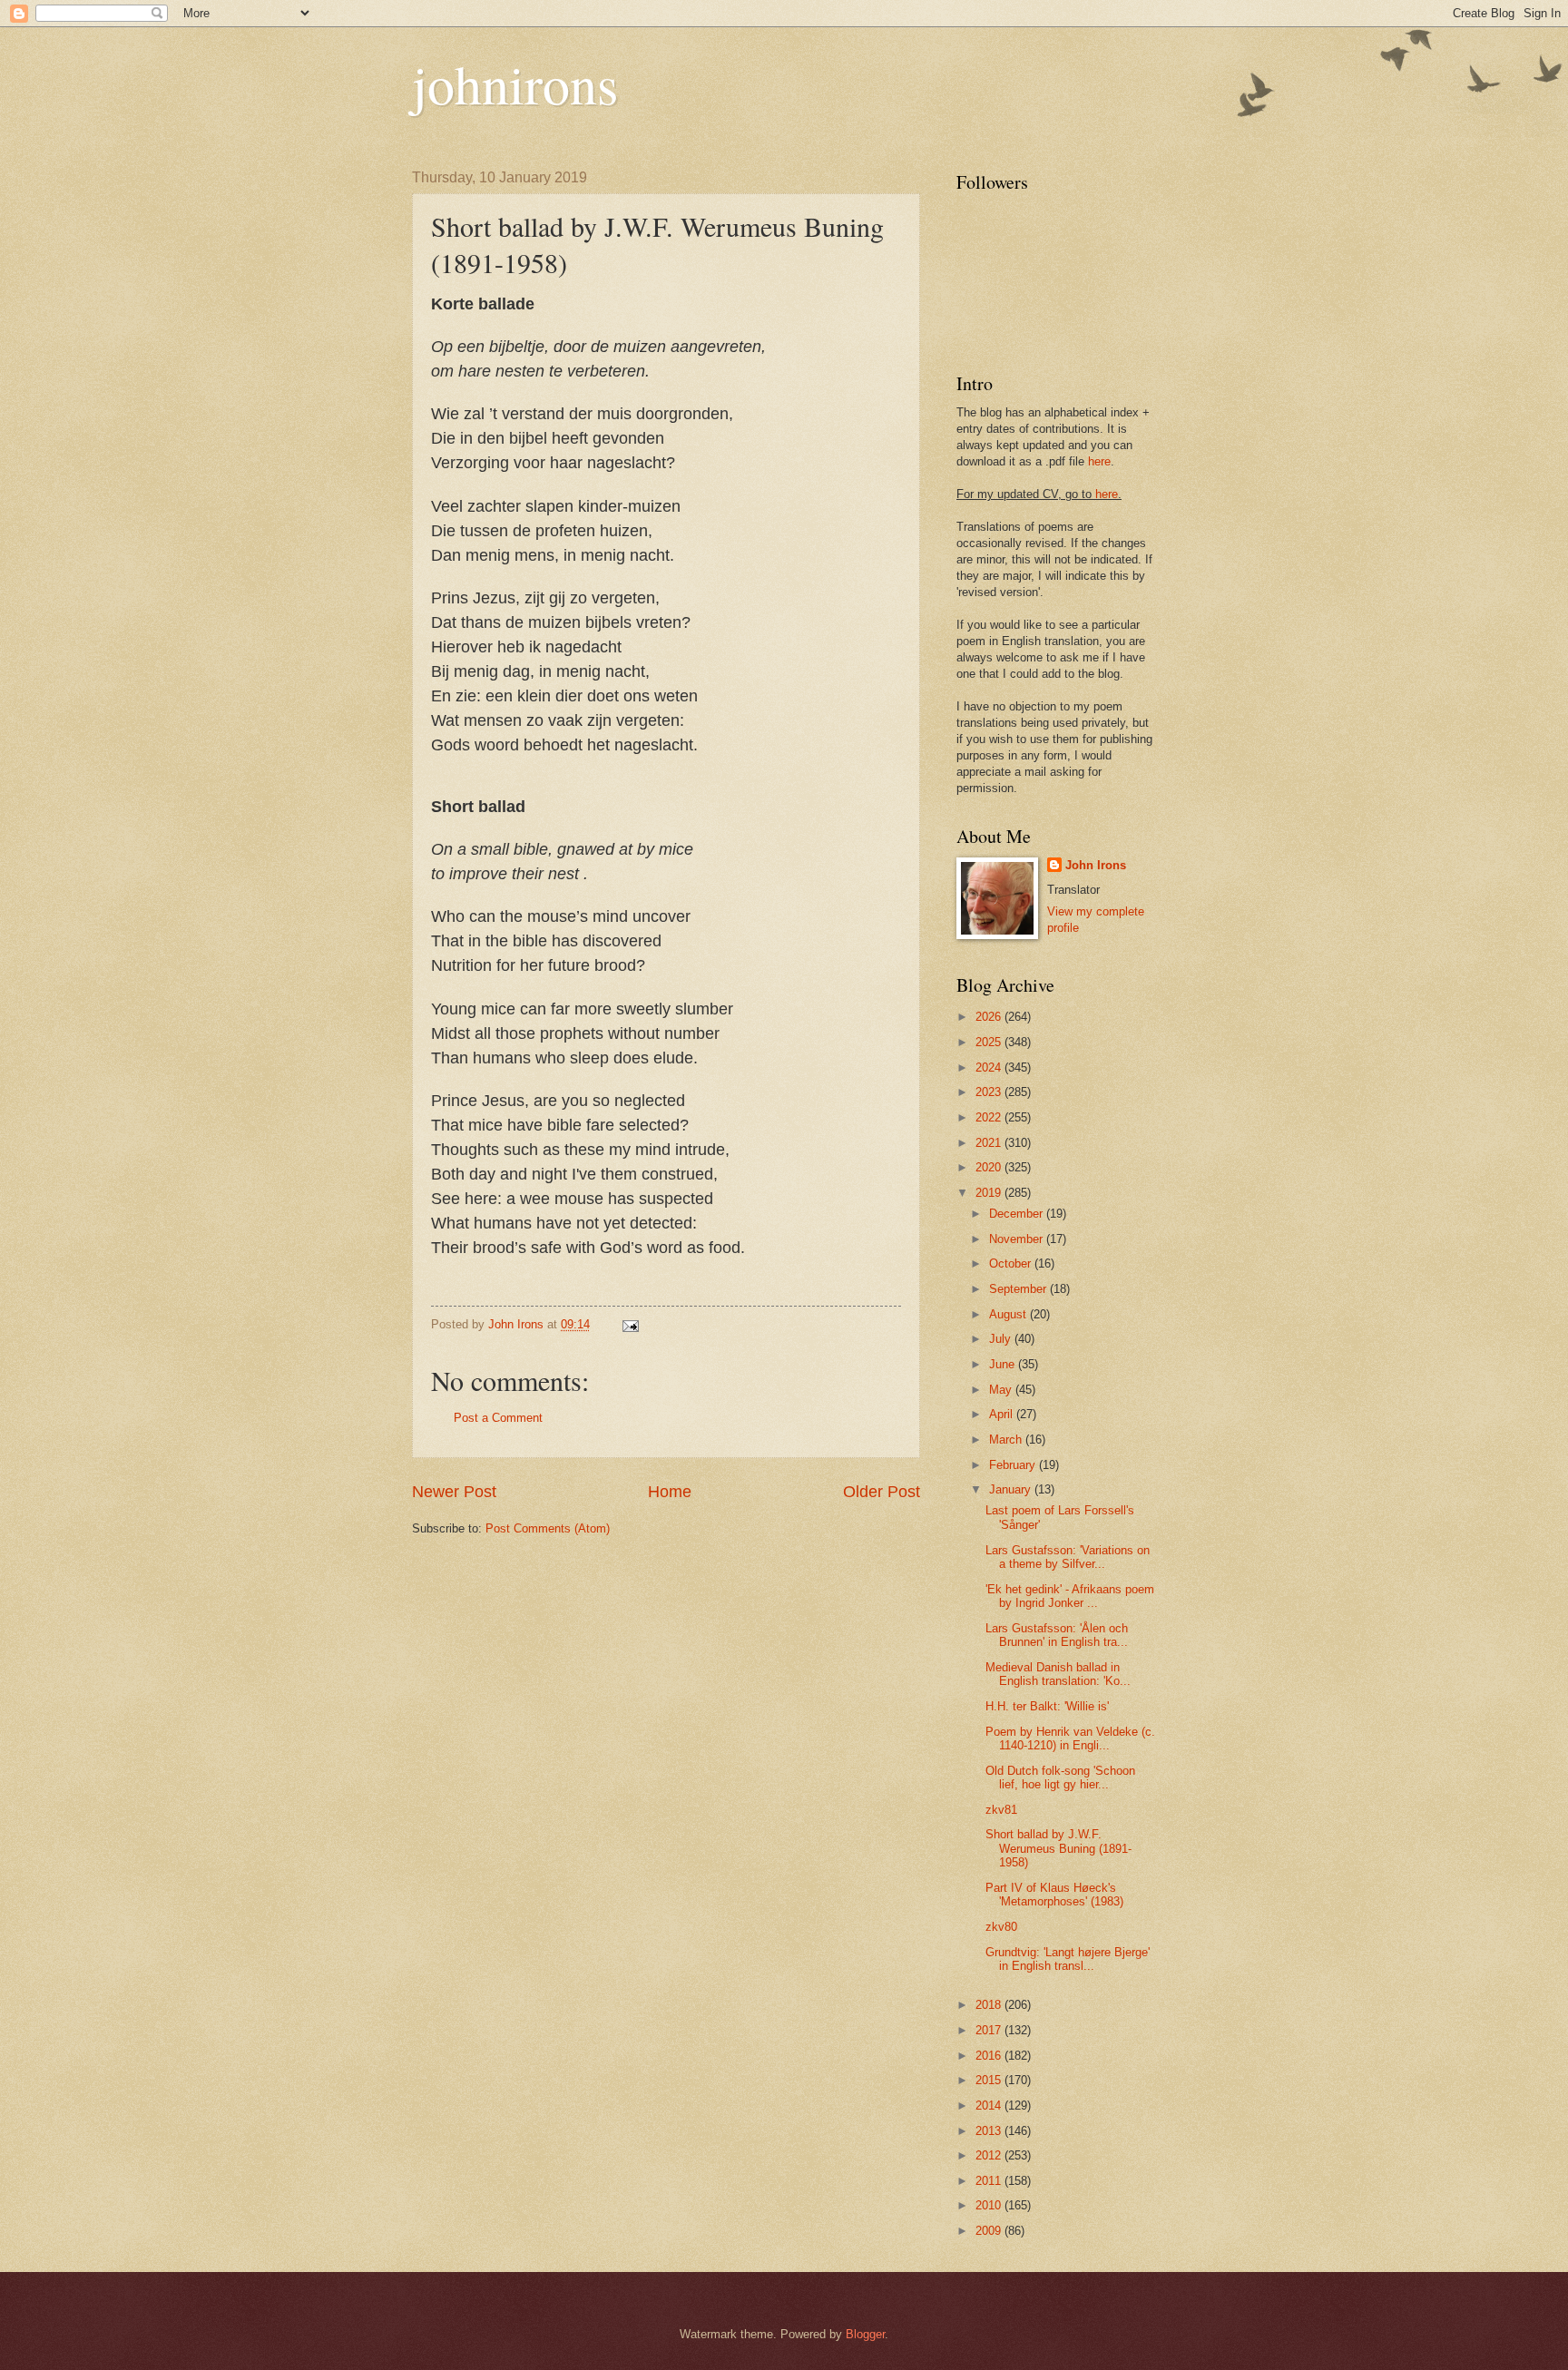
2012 (990, 2155)
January (1012, 1489)
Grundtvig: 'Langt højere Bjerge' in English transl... (1068, 1959)
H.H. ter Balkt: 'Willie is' (1047, 1706)
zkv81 (1001, 1810)
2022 (990, 1117)
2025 (990, 1042)
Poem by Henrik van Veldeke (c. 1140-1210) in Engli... (1070, 1738)
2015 (990, 2080)
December (1018, 1214)
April (1003, 1414)
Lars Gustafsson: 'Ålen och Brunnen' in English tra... (1057, 1635)
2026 (990, 1017)
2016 (990, 2056)
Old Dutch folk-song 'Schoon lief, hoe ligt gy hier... (1060, 1777)
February (1014, 1465)
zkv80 (1001, 1927)
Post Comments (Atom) (548, 1528)
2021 (990, 1143)
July (1002, 1339)
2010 (990, 2205)
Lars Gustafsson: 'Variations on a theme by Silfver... (1068, 1557)
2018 (990, 2005)
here (1099, 461)
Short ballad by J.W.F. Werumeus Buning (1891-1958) (1058, 1848)
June (1004, 1364)
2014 (990, 2106)
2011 (990, 2181)
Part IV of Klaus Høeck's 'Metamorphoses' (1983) (1054, 1895)
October (1012, 1263)
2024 (990, 1067)
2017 (990, 2030)
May (1002, 1390)
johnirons (515, 83)
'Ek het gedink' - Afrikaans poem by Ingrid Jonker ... (1070, 1596)
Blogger (865, 2334)
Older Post (882, 1492)
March (1007, 1440)
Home (670, 1492)
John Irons (1096, 865)
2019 (990, 1193)
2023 (990, 1092)
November (1018, 1239)
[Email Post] (630, 1324)
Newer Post (454, 1492)
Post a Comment (498, 1418)
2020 (990, 1167)
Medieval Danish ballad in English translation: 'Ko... (1058, 1674)
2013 (990, 2131)
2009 (990, 2231)
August (1009, 1314)
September (1019, 1289)
